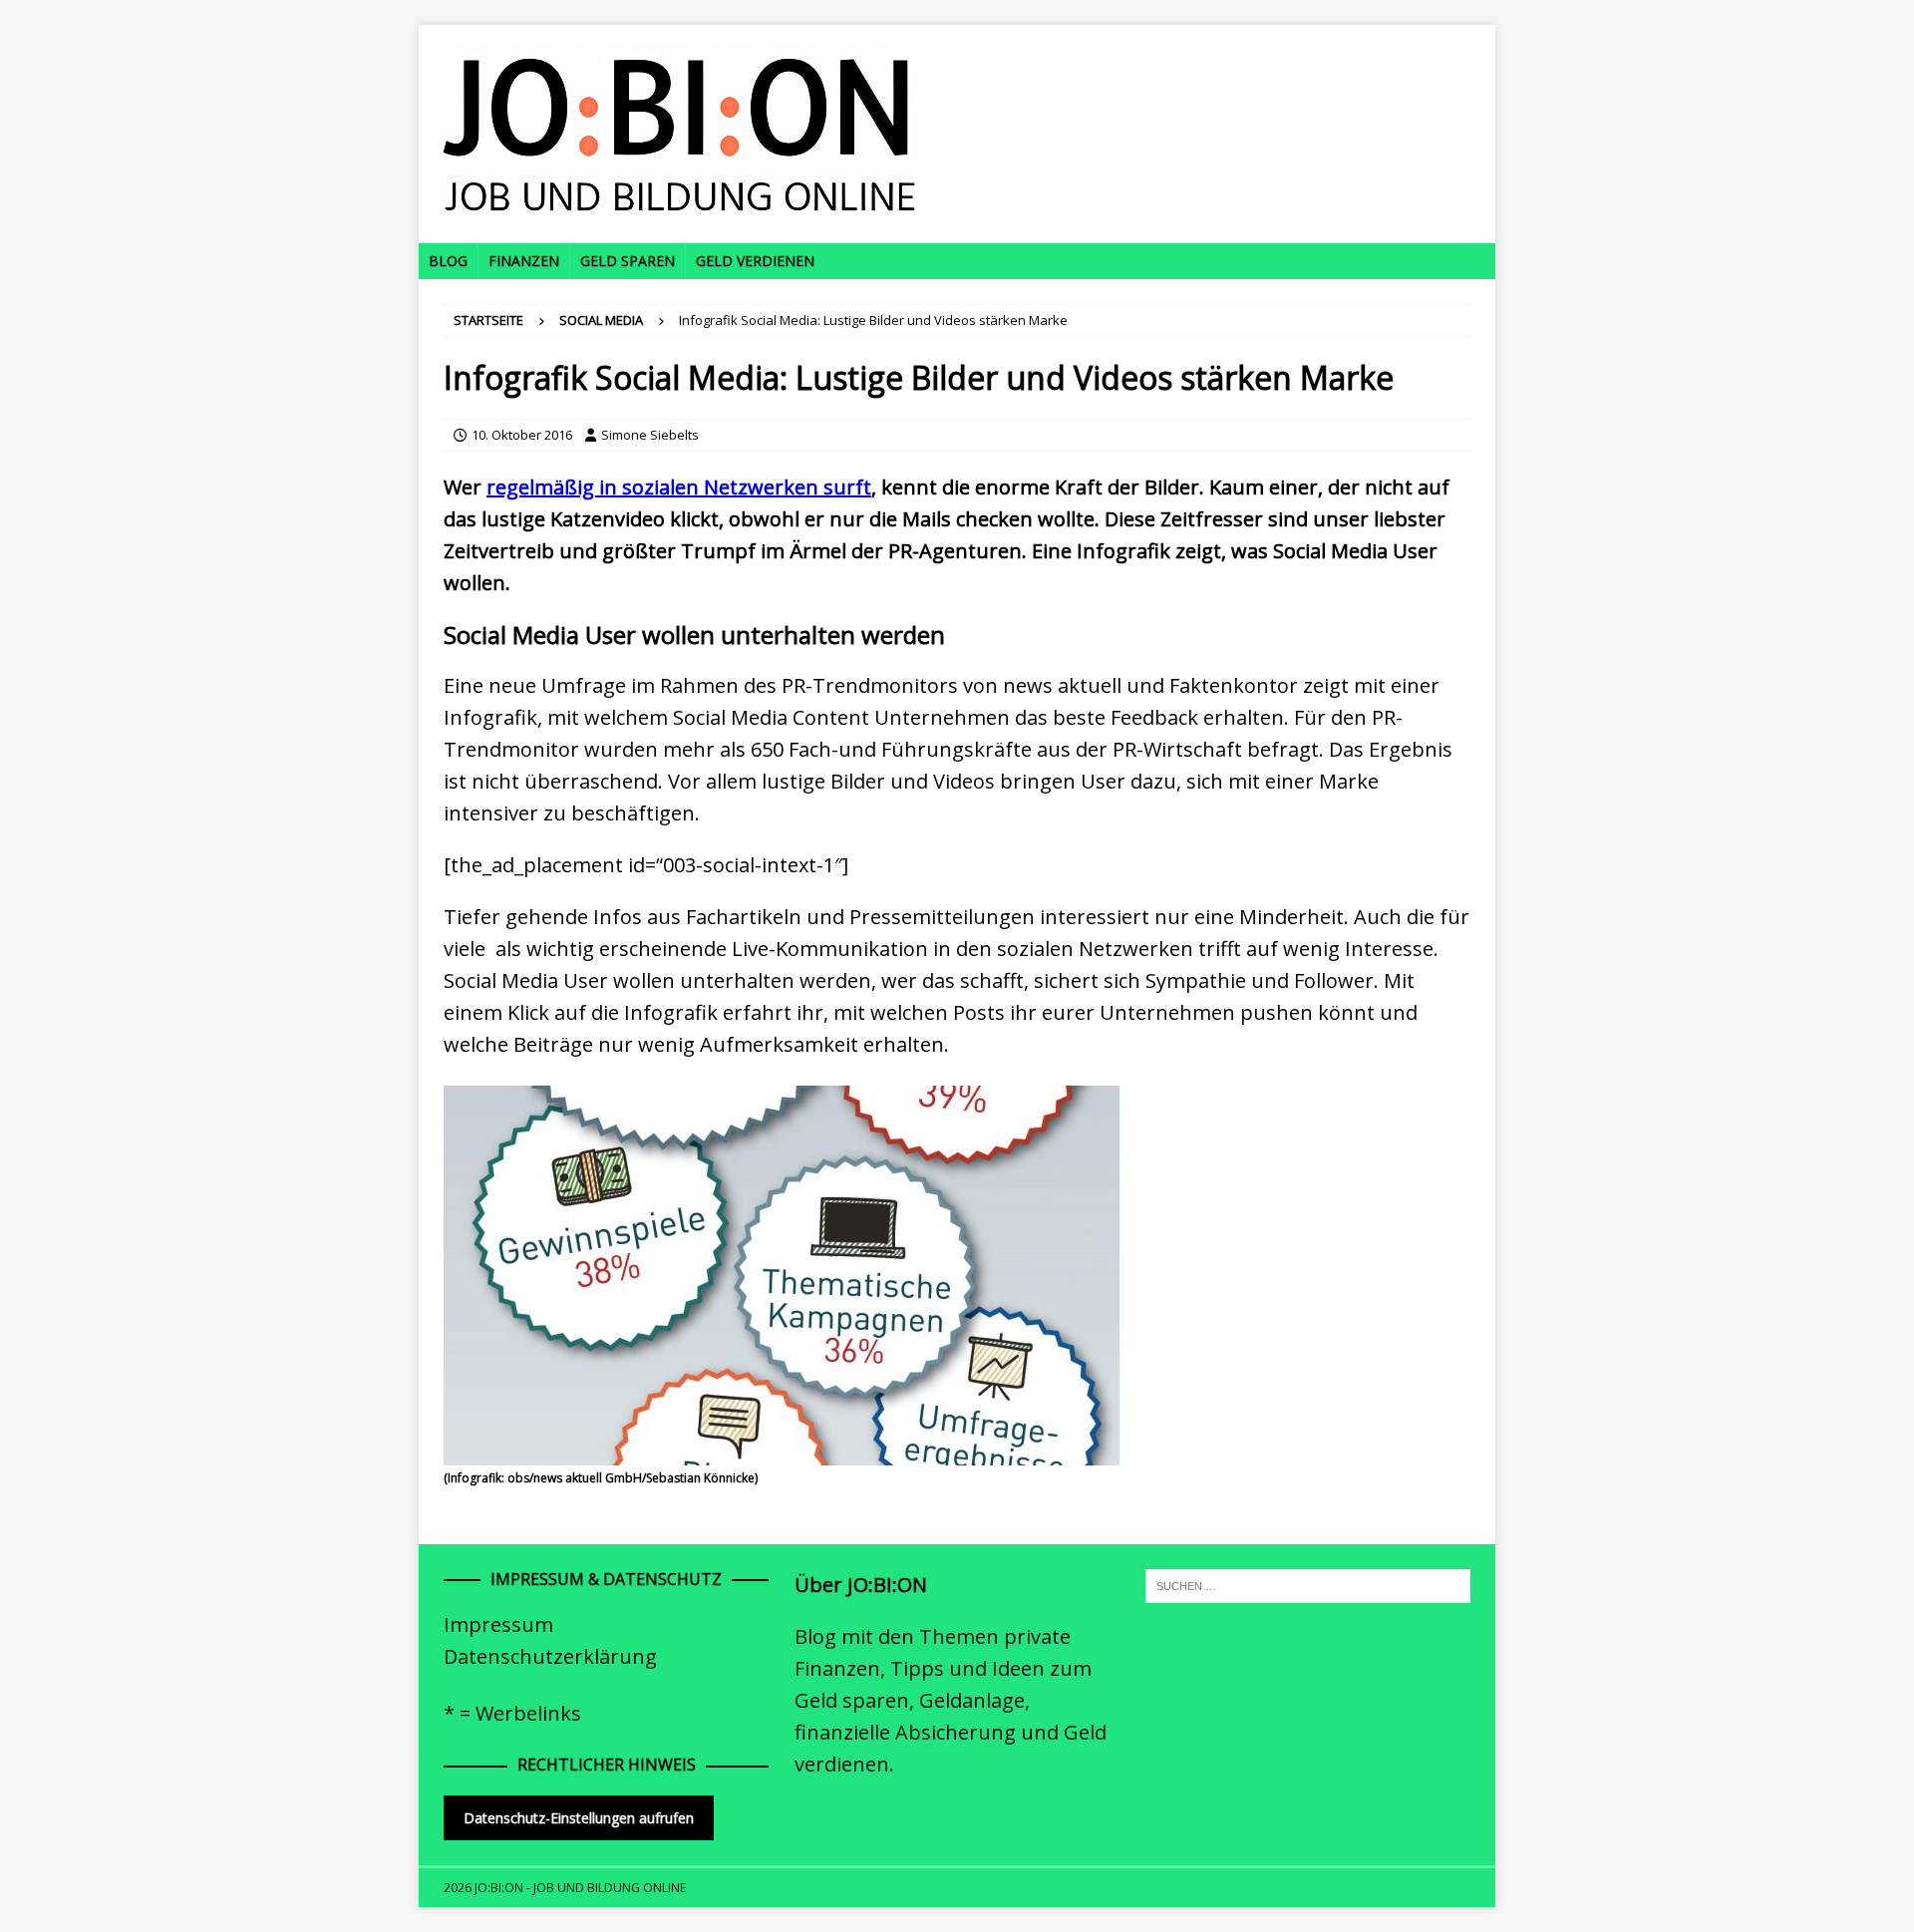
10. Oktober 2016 (522, 435)
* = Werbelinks (512, 1713)
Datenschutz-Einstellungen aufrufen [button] (579, 1818)
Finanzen (524, 261)
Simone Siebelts (650, 435)
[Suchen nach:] (1308, 1584)
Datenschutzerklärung (550, 1656)
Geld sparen (628, 261)
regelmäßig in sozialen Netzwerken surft (679, 487)
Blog (448, 261)
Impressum (498, 1624)
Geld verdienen (755, 261)
